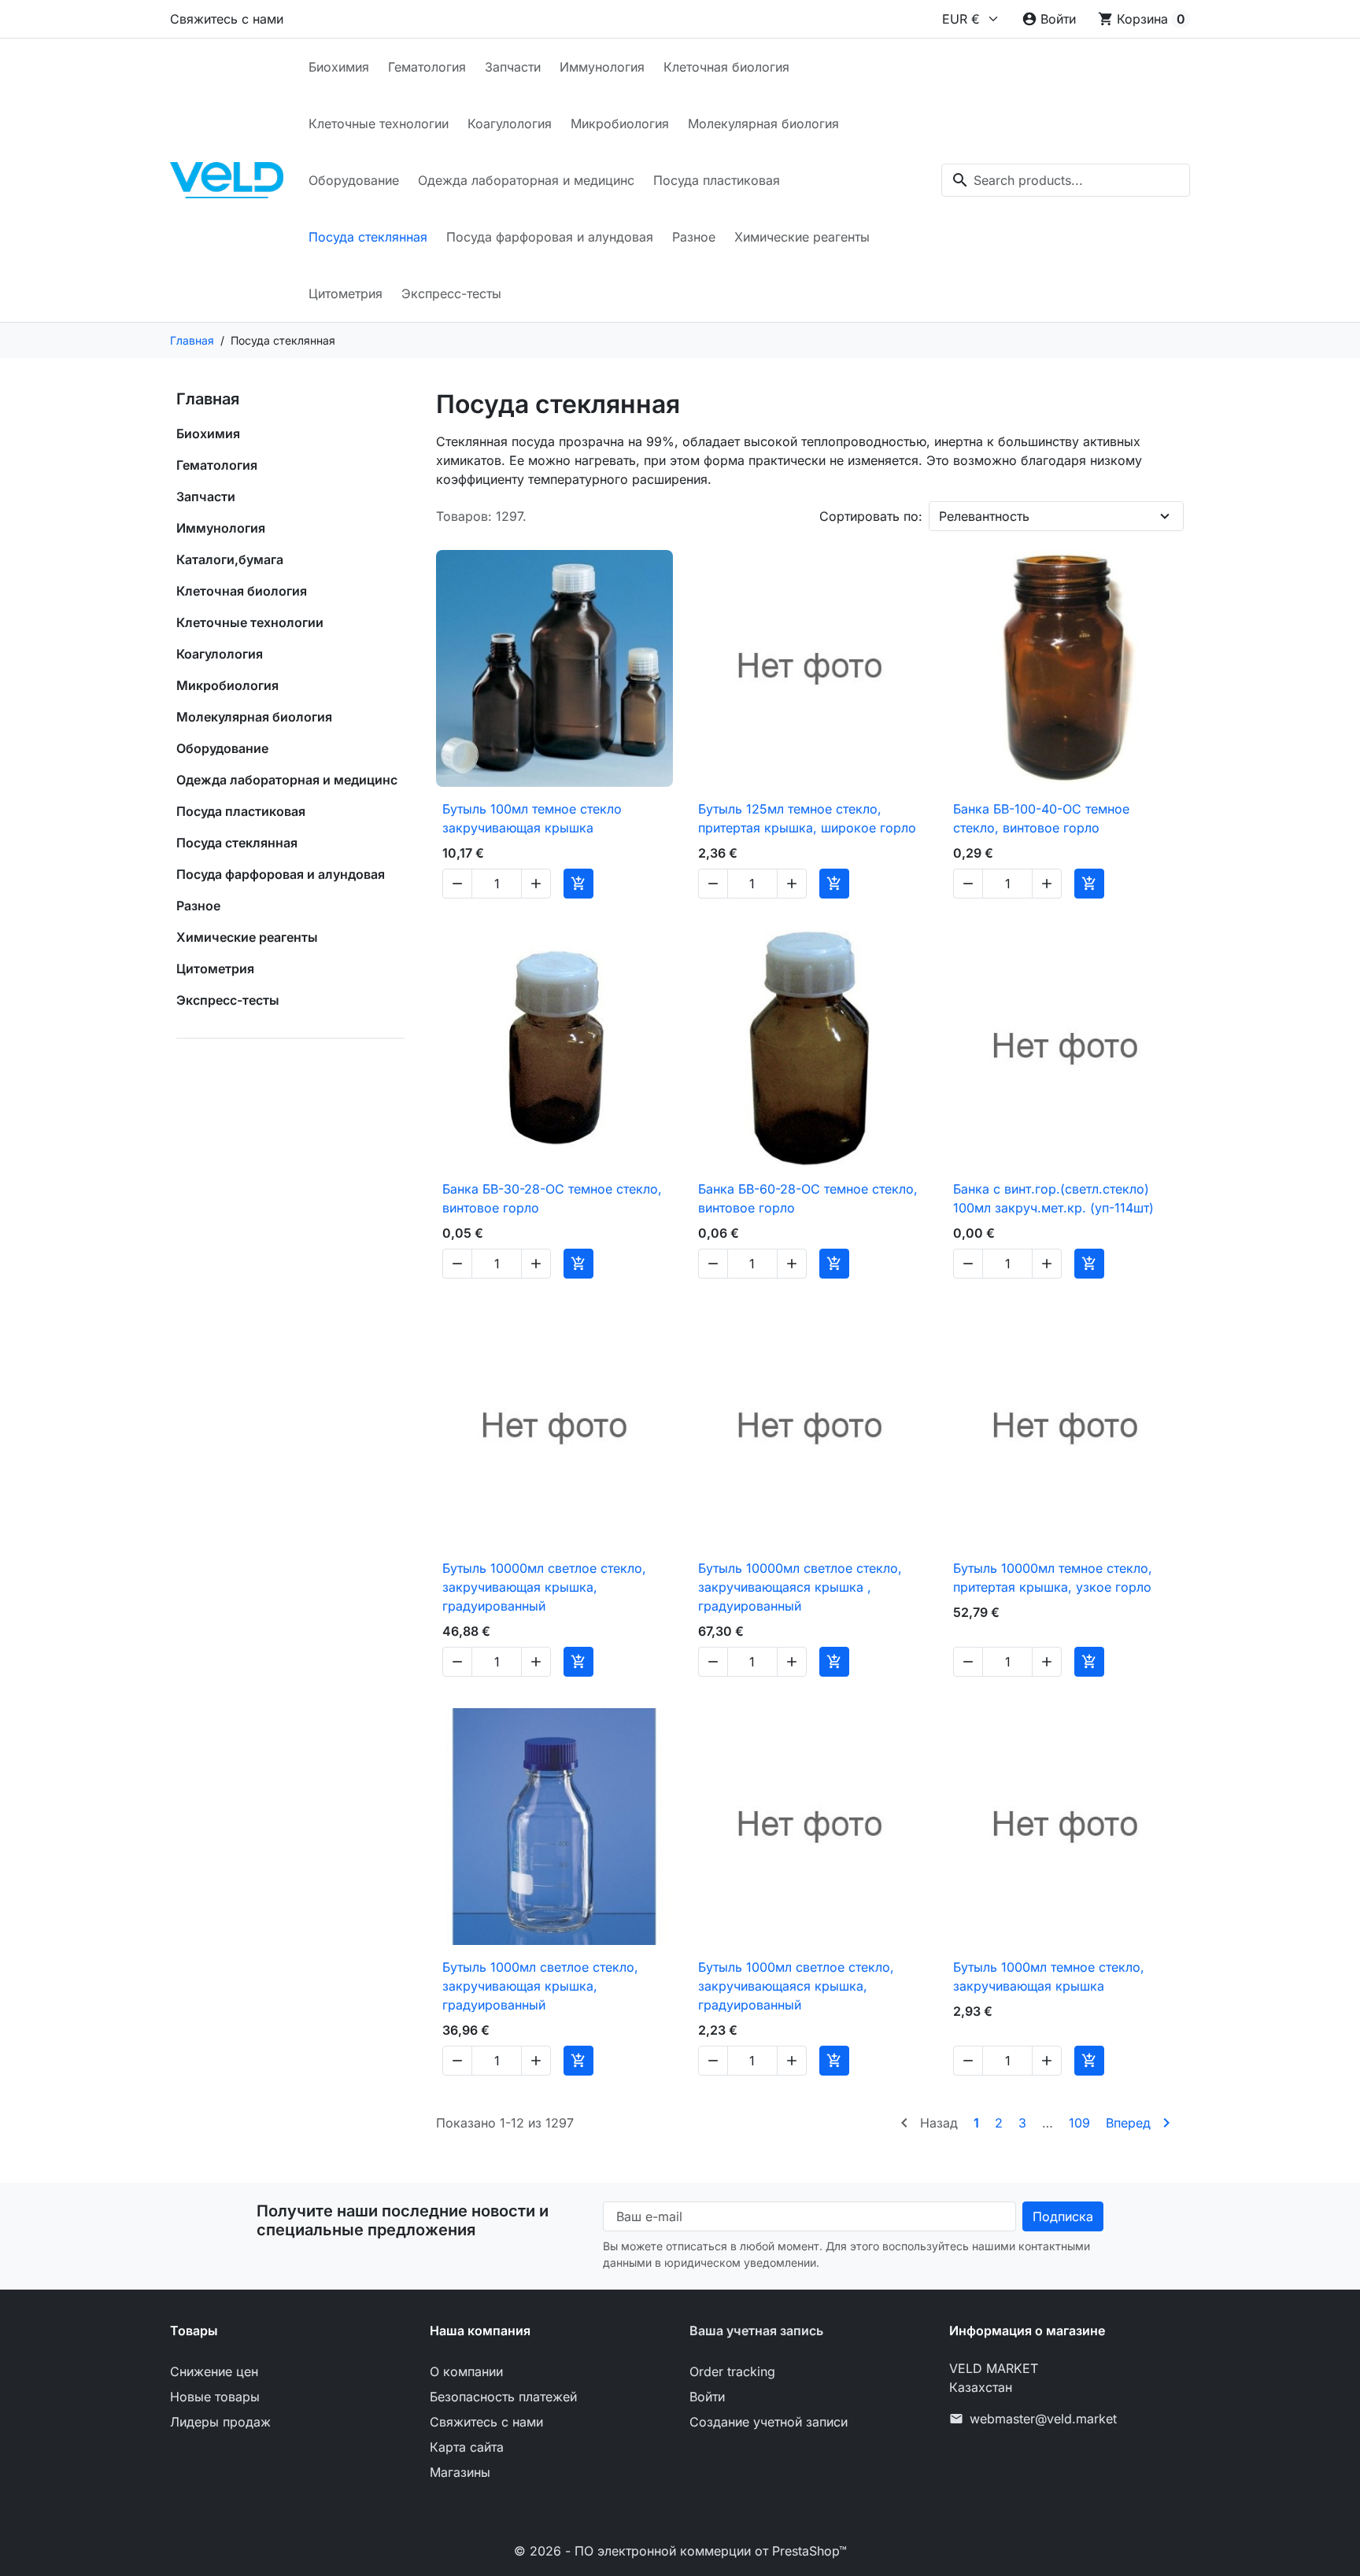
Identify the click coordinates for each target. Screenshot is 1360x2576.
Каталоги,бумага (230, 559)
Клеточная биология (726, 67)
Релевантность (984, 516)
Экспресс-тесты (451, 293)
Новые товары (215, 2397)
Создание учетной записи (769, 2422)
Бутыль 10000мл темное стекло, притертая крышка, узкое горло (1053, 1578)
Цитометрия (346, 293)
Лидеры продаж (220, 2422)
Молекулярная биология (763, 124)
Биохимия (339, 67)
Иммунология (602, 67)
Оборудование (354, 180)
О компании (466, 2371)
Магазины (460, 2472)
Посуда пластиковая (717, 180)
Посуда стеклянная (368, 237)
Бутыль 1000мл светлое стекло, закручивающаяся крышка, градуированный (796, 1986)
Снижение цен (214, 2371)
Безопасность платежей (503, 2397)
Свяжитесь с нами (227, 19)
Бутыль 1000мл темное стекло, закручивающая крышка (1049, 1976)
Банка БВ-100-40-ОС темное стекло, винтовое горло (1041, 818)
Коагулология (510, 124)
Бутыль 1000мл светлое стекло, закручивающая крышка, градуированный (540, 1986)
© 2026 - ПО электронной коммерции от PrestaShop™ (680, 2551)
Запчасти (513, 67)
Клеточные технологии (379, 124)
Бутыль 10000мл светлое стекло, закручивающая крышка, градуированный (544, 1587)
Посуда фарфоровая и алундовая (550, 237)
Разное (694, 237)
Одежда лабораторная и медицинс (526, 180)
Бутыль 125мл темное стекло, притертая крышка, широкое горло (807, 818)
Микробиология (620, 124)
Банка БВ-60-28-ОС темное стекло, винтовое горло (808, 1198)
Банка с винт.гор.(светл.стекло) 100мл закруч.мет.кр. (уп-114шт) (1053, 1198)
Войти (707, 2397)
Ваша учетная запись (756, 2331)
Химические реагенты (802, 237)
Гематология (427, 67)
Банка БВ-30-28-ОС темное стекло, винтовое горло (552, 1198)
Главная (208, 399)
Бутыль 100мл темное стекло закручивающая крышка (532, 818)
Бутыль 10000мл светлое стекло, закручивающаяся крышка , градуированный (800, 1587)
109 (1079, 2123)
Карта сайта (467, 2447)
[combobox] (1066, 180)
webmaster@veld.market (1043, 2419)
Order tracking (732, 2371)
